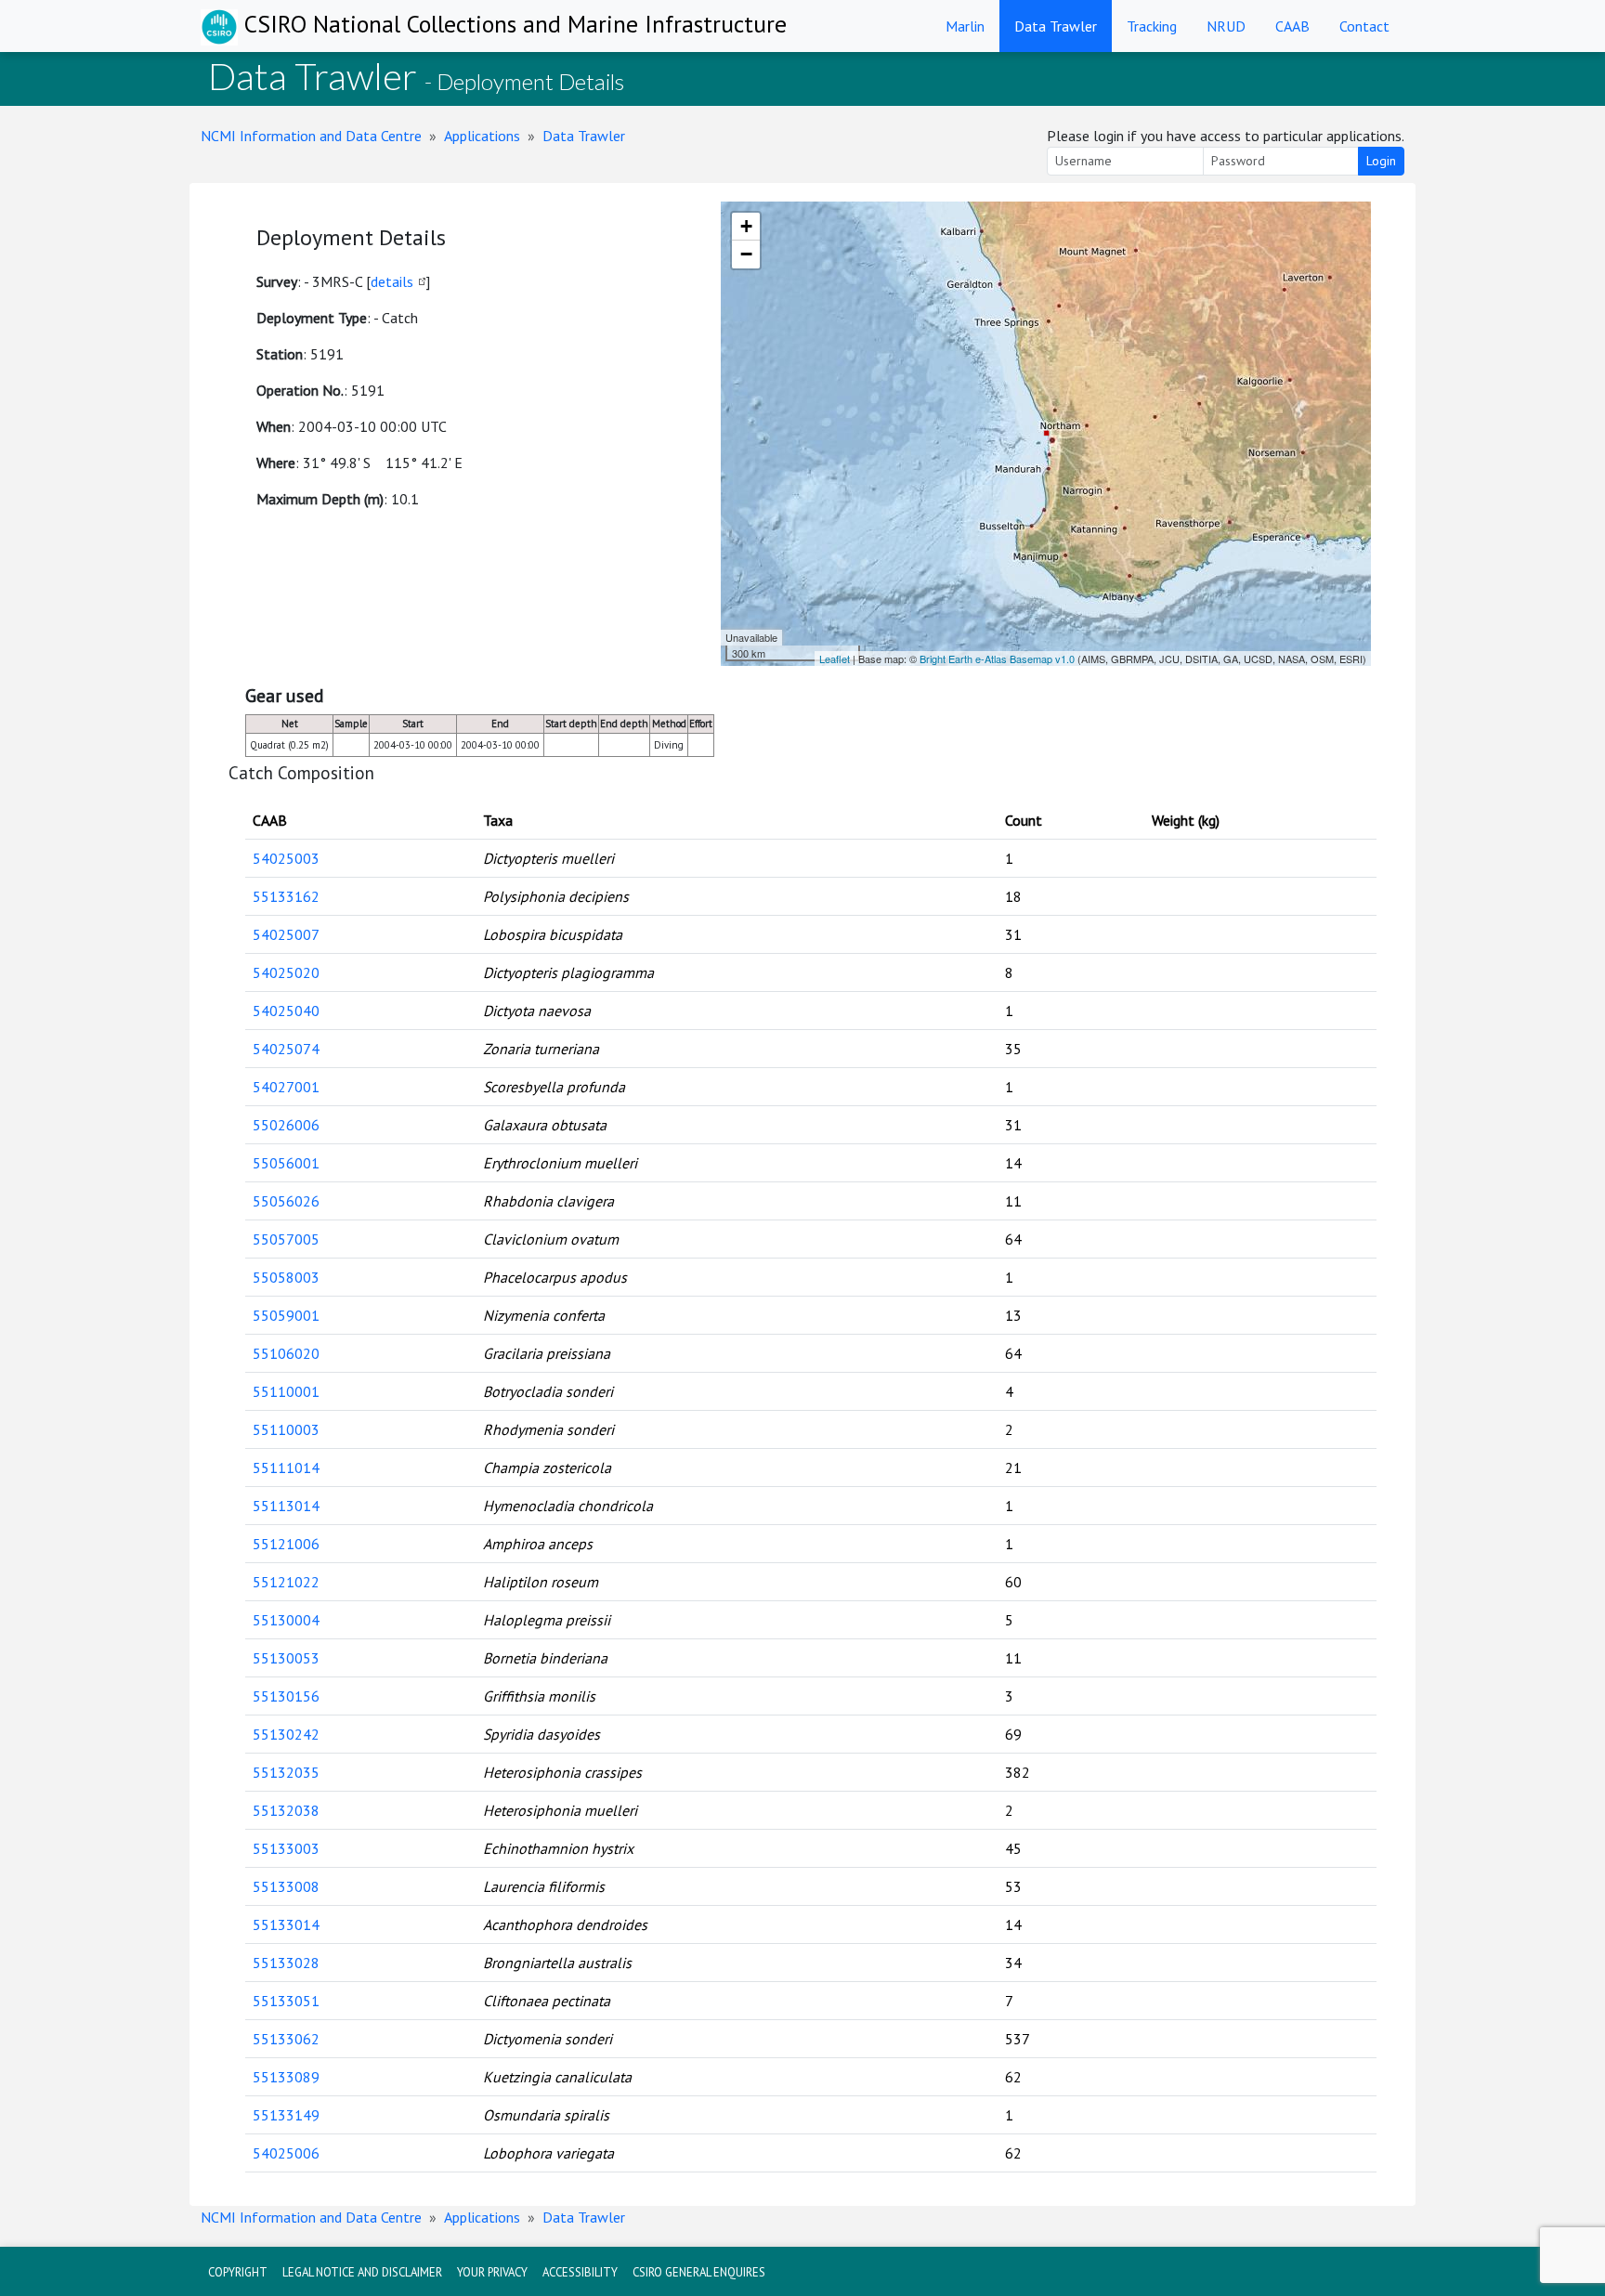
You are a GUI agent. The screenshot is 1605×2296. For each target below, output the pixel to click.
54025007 (286, 934)
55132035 (286, 1772)
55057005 (286, 1239)
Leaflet (835, 659)
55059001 (286, 1315)
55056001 (286, 1163)
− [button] (746, 254)
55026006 (286, 1125)
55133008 (286, 1886)
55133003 (286, 1848)
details (392, 281)
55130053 (286, 1658)
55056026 (286, 1201)
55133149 (286, 2115)
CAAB (1292, 26)
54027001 (286, 1087)
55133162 (286, 896)
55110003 (286, 1429)
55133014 (286, 1924)
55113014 (286, 1506)
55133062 (286, 2039)
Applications (482, 136)
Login (1381, 161)
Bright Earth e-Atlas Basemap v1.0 (997, 659)
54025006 (286, 2153)
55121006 (286, 1544)
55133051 (286, 2001)
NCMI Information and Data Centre (311, 136)
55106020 (286, 1353)
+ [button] (746, 226)
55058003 (286, 1277)
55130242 (286, 1734)
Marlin (965, 26)
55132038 (286, 1810)
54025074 (286, 1049)
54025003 (286, 858)
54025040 (286, 1011)
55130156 (286, 1696)
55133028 (286, 1963)
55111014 (286, 1468)
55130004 (286, 1620)
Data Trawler (1056, 26)
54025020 (286, 972)
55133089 (286, 2077)
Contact (1364, 26)
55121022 (286, 1582)
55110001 (286, 1391)
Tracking (1152, 26)
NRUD (1226, 26)
